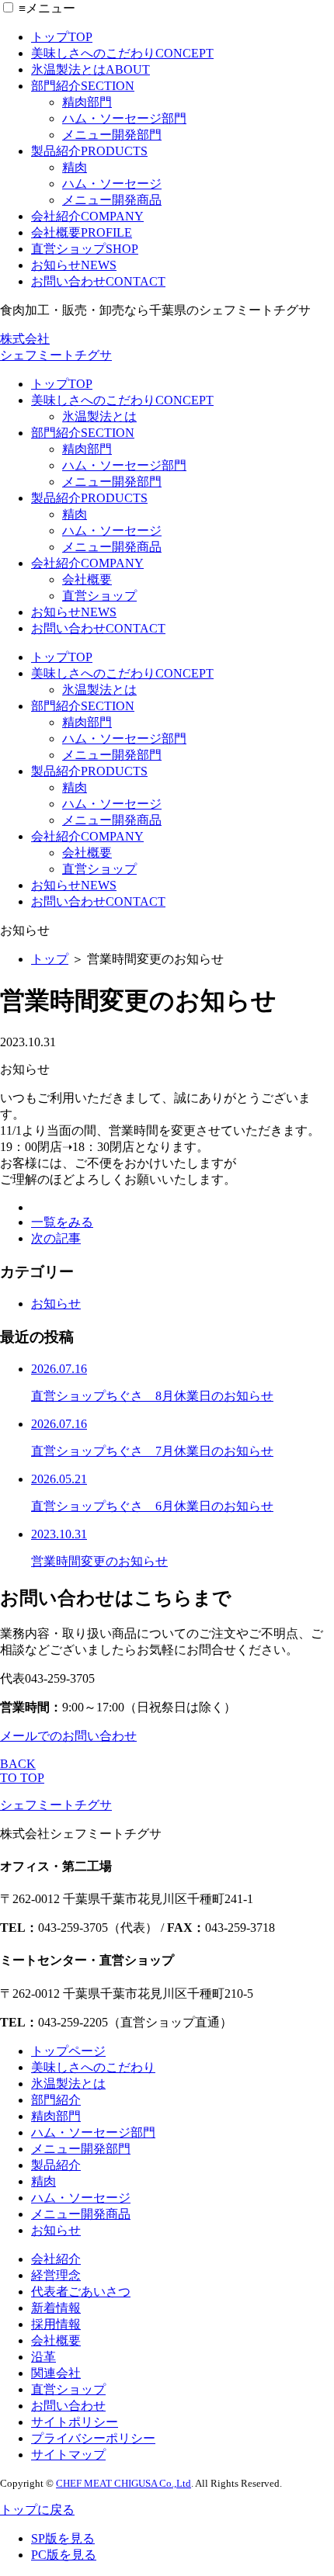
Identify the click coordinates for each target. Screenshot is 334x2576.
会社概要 (82, 232)
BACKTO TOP (22, 1771)
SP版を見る (63, 2538)
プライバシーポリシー (93, 2438)
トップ (62, 37)
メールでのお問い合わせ (68, 1736)
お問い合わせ (98, 281)
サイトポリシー (75, 2422)
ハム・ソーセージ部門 (124, 118)
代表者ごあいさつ (81, 2292)
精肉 (75, 167)
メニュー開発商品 (112, 200)
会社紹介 (87, 216)
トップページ (68, 2051)
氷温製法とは (90, 69)
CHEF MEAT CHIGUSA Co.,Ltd (124, 2483)
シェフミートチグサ (56, 1805)
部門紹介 (83, 86)
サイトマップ (68, 2455)
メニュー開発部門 (112, 135)
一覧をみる (62, 1222)
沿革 (43, 2357)
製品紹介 (89, 151)
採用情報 (56, 2324)
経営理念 (56, 2275)
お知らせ (74, 265)
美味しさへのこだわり (122, 53)
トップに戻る (37, 2510)
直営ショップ (85, 249)
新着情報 (56, 2308)
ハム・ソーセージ (112, 184)
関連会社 (56, 2373)
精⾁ (43, 2181)
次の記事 (56, 1238)
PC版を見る (64, 2555)
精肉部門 (87, 102)
